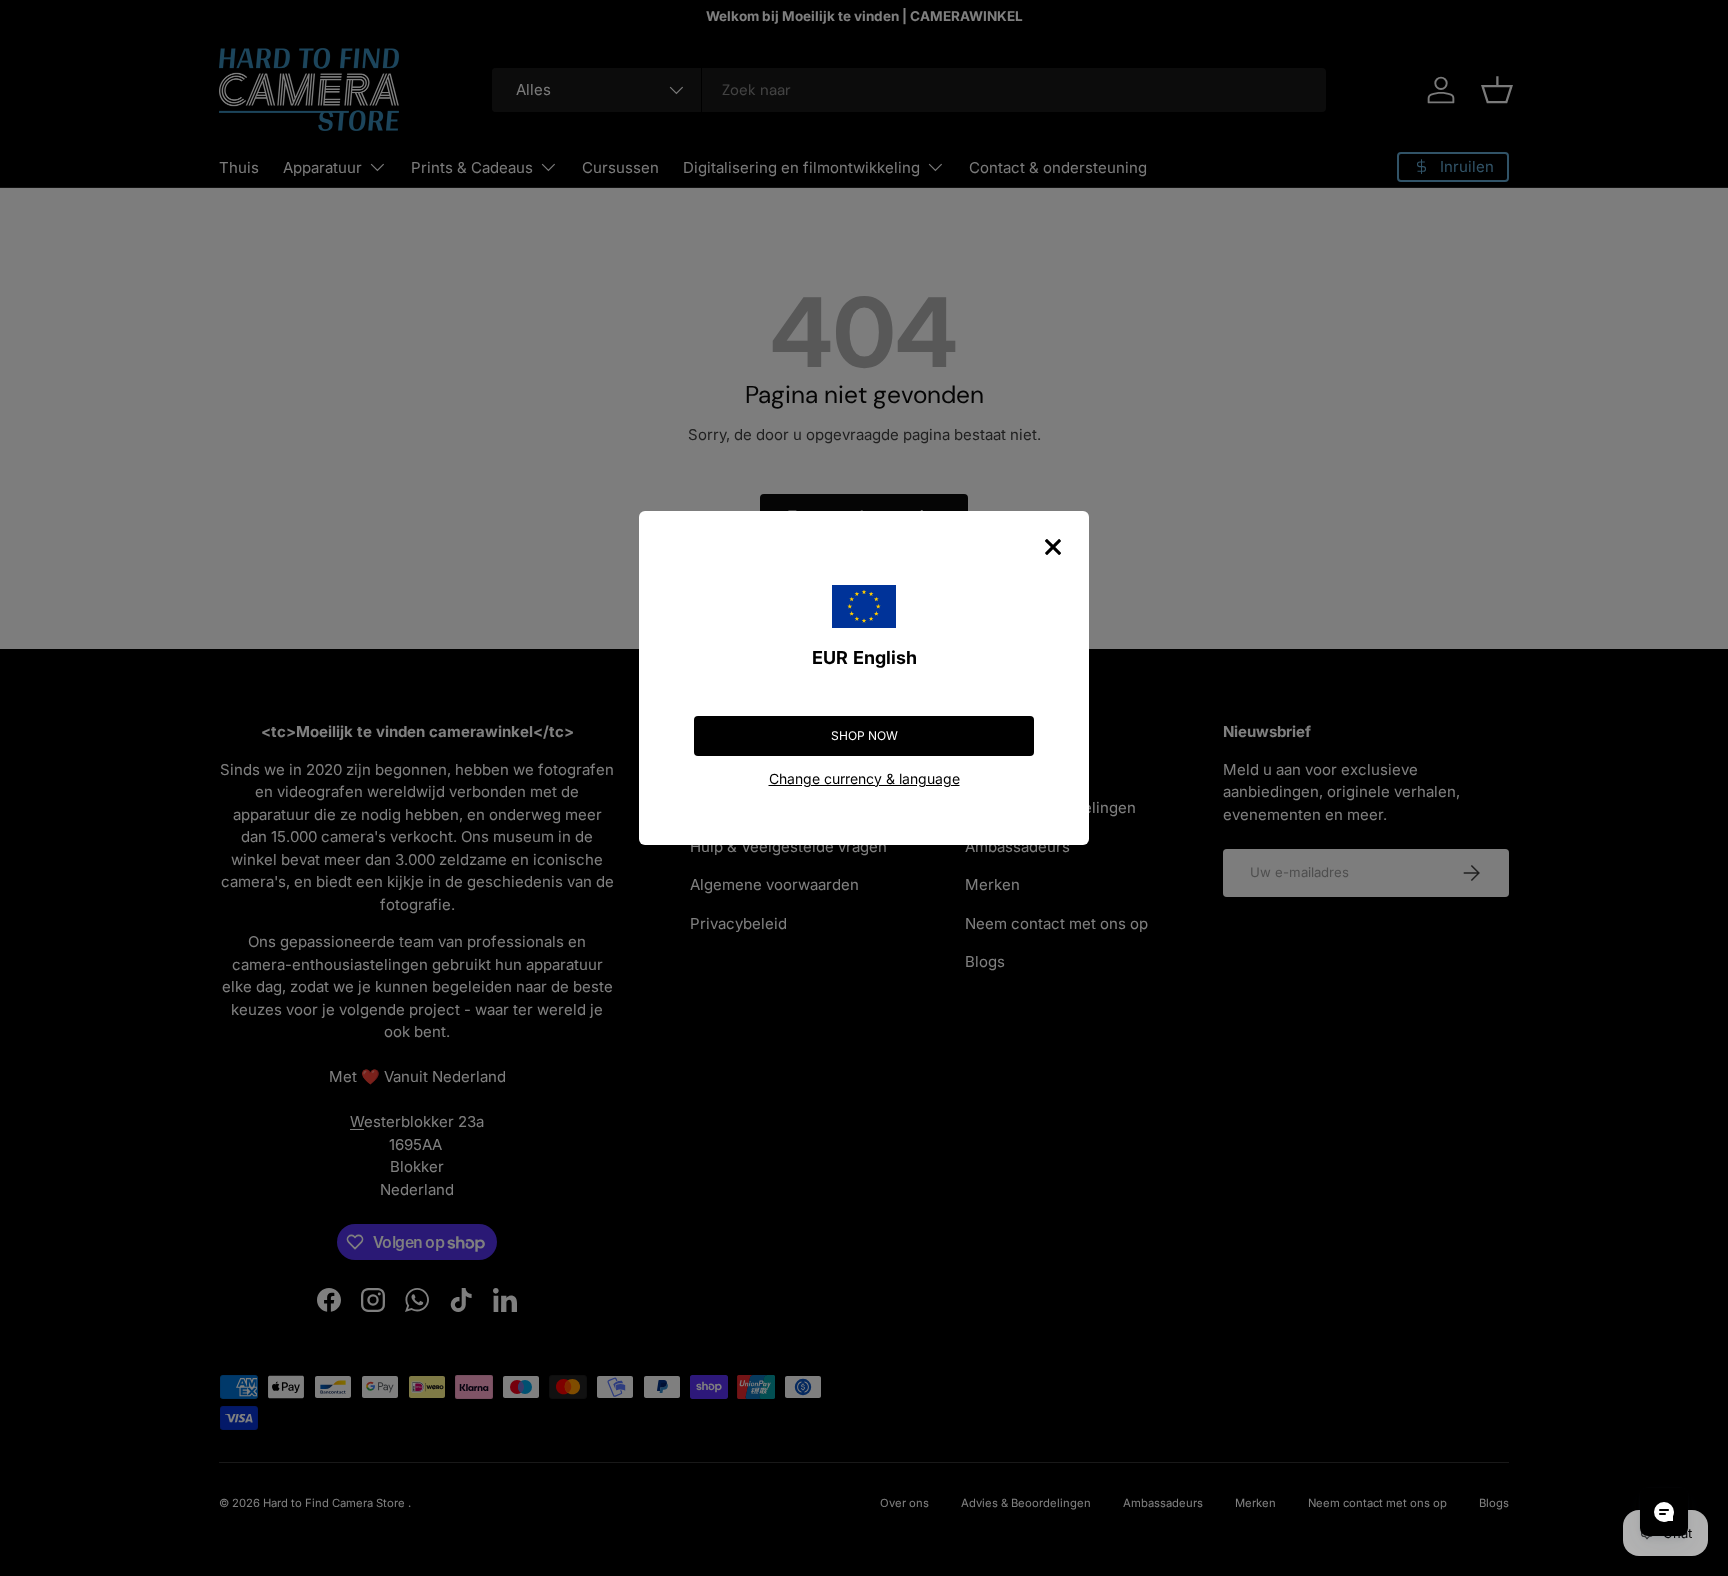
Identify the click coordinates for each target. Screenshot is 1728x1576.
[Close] (1053, 547)
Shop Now (864, 735)
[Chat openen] (1664, 1512)
